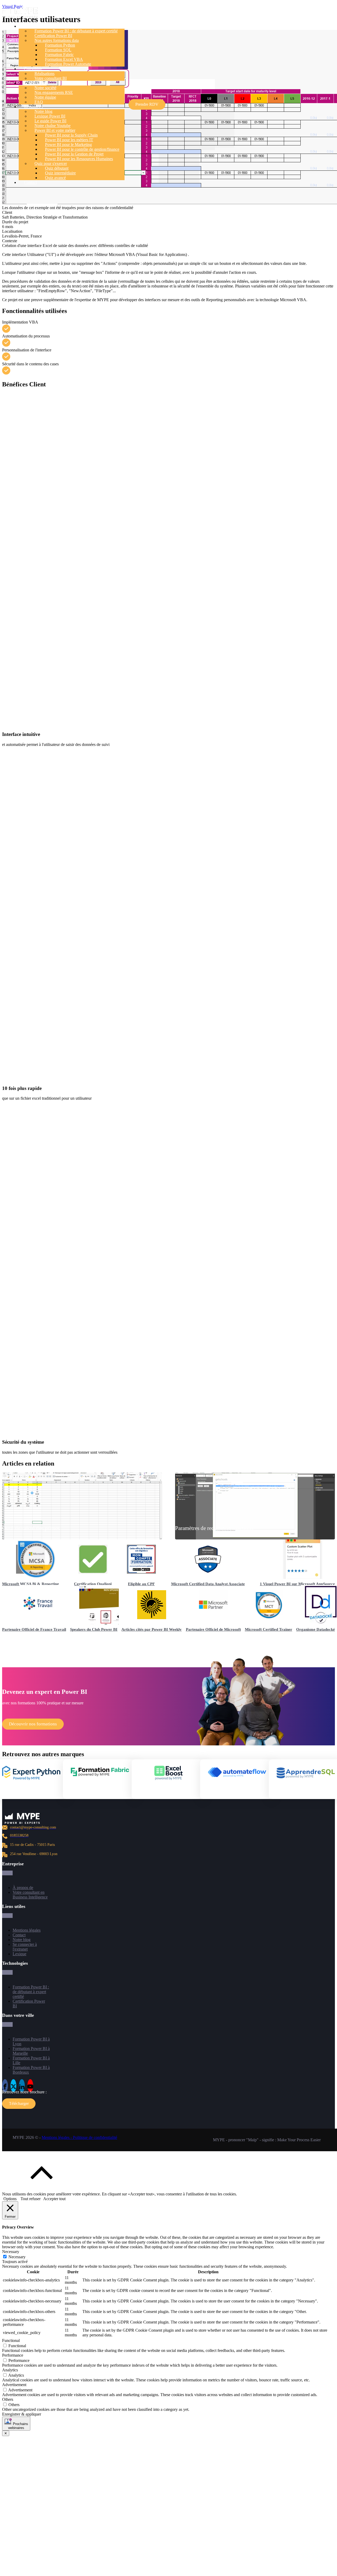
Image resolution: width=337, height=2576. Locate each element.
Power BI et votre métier (55, 130)
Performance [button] (13, 2355)
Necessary (17, 2257)
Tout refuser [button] (31, 2199)
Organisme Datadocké (316, 1629)
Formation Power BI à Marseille (31, 2051)
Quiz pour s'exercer (51, 163)
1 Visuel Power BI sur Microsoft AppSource (297, 1584)
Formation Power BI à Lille (31, 2060)
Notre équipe (45, 97)
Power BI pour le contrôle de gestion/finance (82, 149)
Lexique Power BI (50, 116)
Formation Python (60, 45)
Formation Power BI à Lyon (31, 2041)
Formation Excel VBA (64, 59)
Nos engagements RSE (54, 92)
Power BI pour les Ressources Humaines (79, 159)
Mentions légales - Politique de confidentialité (79, 2137)
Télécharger (19, 2103)
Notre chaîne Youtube (53, 126)
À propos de (23, 1888)
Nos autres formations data (57, 40)
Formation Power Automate (68, 64)
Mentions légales (27, 1930)
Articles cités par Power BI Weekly (152, 1629)
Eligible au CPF (141, 1584)
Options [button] (10, 2199)
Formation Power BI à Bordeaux (31, 2070)
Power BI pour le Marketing (68, 145)
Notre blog (43, 111)
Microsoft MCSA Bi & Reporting (31, 1584)
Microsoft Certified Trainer (269, 1629)
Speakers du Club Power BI (94, 1629)
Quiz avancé (55, 178)
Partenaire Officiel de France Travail (34, 1629)
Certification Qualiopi (93, 1584)
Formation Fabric (59, 55)
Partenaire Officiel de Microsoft (213, 1629)
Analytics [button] (10, 2370)
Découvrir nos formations (33, 1724)
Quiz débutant (57, 168)
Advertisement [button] (14, 2385)
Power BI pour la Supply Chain (71, 135)
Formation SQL (58, 50)
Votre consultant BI (51, 78)
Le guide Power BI (50, 121)
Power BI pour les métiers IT (69, 140)
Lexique (19, 1954)
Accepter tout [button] (54, 2199)
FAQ (39, 102)
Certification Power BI (53, 36)
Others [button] (8, 2399)
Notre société (45, 88)
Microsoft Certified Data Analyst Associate (208, 1584)
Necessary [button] (11, 2252)
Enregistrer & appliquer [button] (22, 2414)
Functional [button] (11, 2340)
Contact (30, 182)
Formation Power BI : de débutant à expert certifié (76, 31)
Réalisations (44, 74)
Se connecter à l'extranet (25, 1947)
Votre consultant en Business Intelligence (30, 1895)
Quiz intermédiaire (60, 173)
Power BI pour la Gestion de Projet (74, 154)
